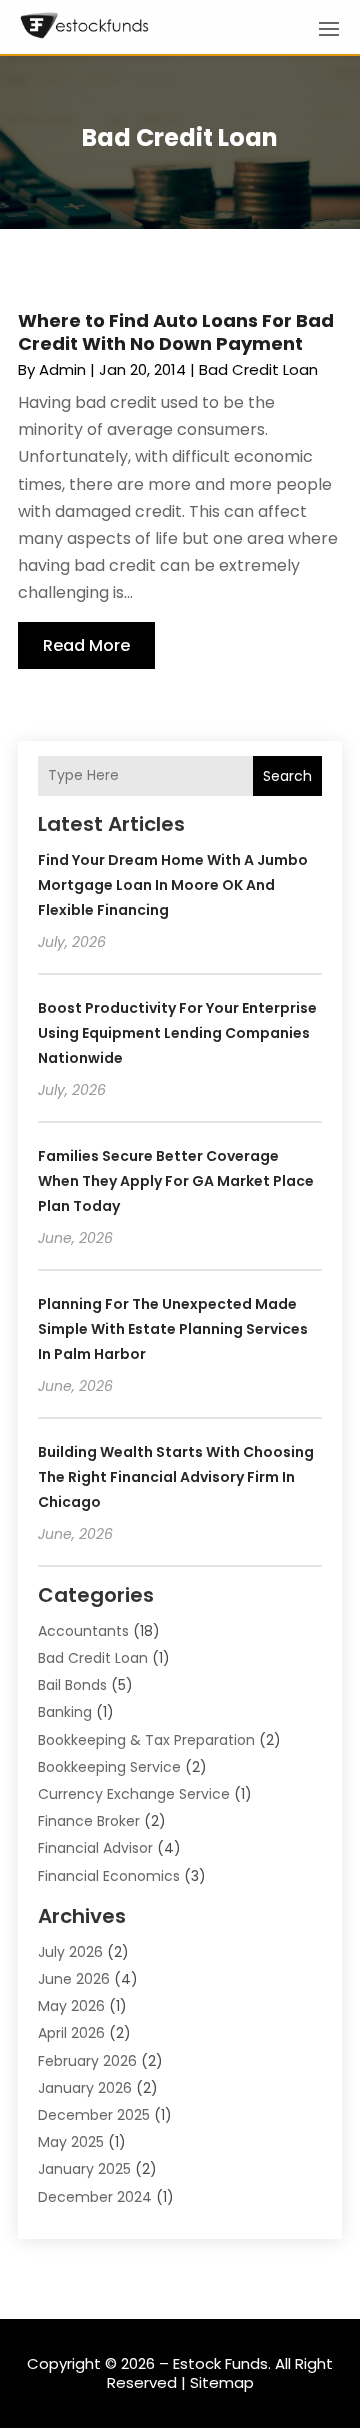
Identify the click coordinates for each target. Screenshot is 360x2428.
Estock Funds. (222, 2363)
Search (287, 776)
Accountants (83, 1631)
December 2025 (94, 2115)
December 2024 (95, 2197)
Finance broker (89, 1821)
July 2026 (70, 1952)
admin (62, 369)
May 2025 (71, 2142)
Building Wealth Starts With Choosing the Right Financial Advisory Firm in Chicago (176, 1477)
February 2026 (87, 2061)
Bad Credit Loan (258, 369)
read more (86, 645)
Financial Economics (109, 1876)
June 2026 (74, 1979)
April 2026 (71, 2033)
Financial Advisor (95, 1848)
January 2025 (84, 2169)
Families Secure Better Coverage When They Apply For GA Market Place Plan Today (176, 1181)
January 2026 (85, 2088)
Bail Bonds (72, 1685)
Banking (65, 1712)
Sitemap (222, 2382)
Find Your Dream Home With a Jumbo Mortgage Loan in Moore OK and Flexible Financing (173, 885)
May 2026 (71, 2006)
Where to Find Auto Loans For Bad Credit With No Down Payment (176, 332)
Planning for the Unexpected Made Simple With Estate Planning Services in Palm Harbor (173, 1329)
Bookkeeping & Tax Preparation (146, 1740)
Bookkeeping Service (109, 1767)
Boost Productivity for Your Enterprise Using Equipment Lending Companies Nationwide (177, 1033)
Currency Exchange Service (134, 1794)
